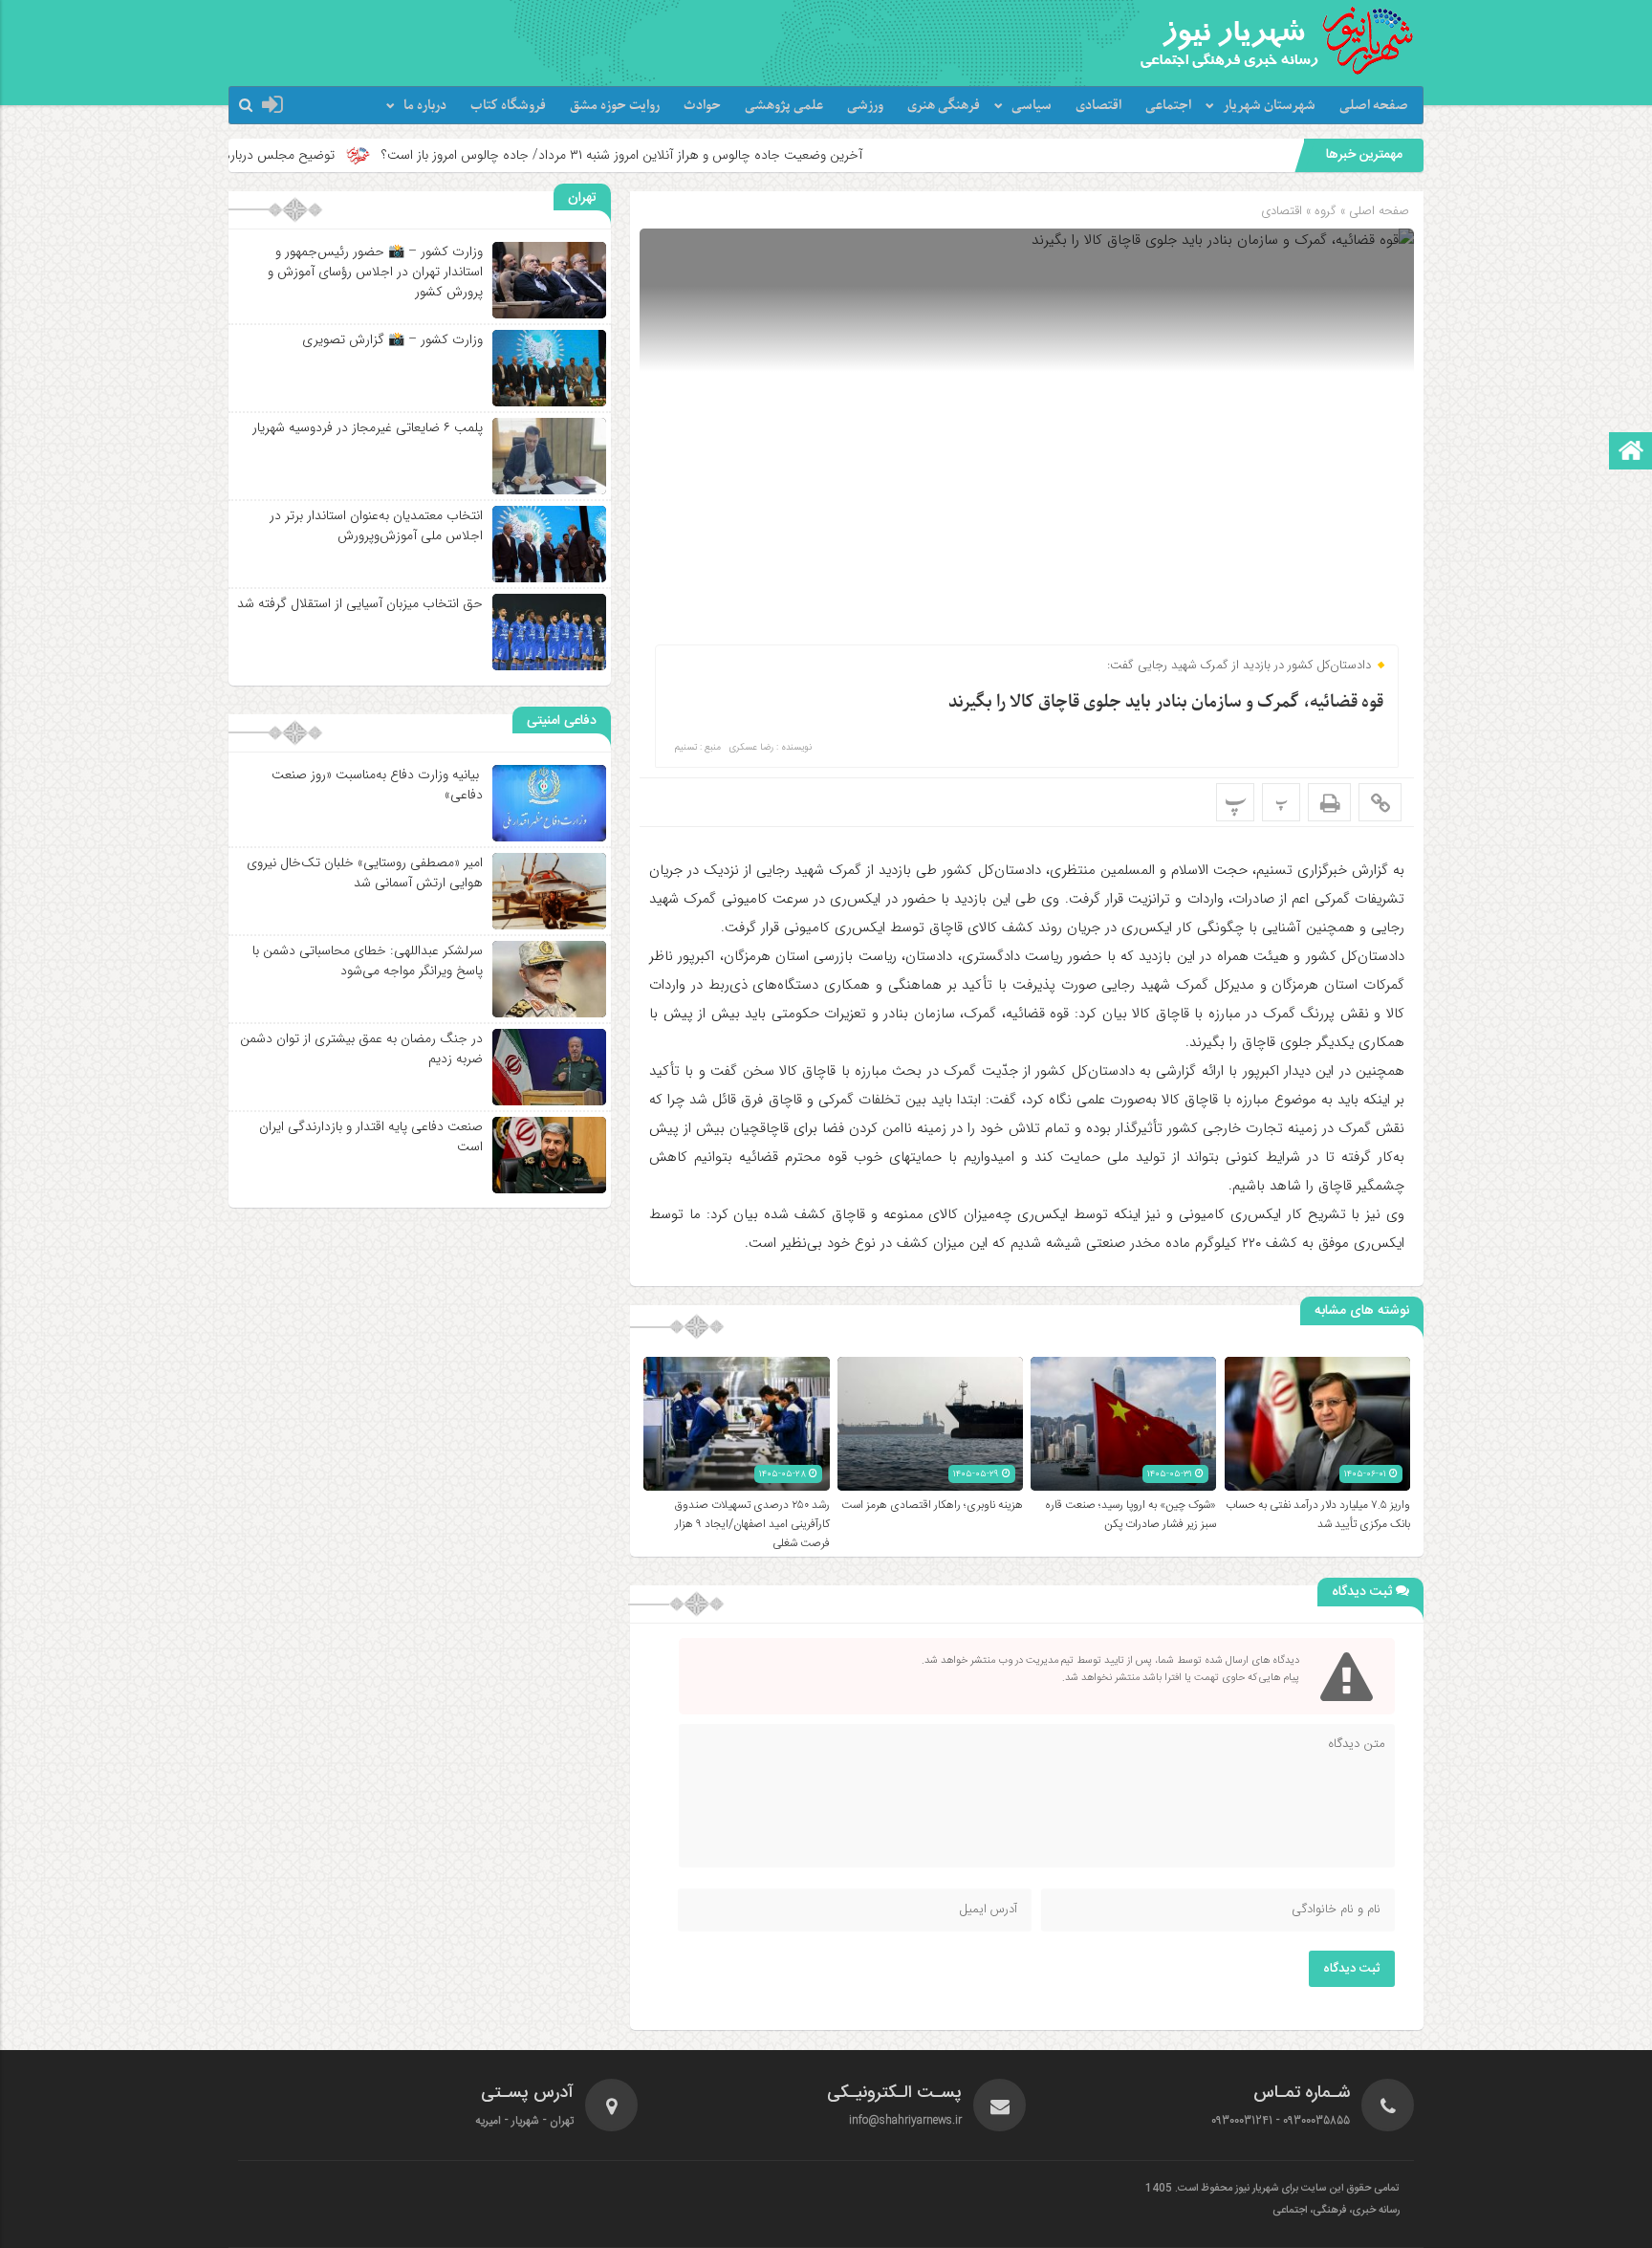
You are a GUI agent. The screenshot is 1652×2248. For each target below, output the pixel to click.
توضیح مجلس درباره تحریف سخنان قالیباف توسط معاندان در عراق (282, 155)
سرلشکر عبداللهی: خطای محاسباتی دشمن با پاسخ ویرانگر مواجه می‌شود (368, 960)
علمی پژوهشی (784, 106)
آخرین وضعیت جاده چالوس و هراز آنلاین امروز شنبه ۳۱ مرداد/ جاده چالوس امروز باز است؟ (745, 155)
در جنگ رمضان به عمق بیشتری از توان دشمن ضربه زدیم (361, 1048)
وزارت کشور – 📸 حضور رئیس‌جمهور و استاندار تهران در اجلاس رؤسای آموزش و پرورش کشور (375, 272)
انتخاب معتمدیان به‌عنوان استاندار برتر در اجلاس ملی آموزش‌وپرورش (376, 525)
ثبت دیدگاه (1352, 1969)
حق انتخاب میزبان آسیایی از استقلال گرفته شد (360, 603)
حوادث (702, 106)
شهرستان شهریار (1269, 106)
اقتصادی (1098, 106)
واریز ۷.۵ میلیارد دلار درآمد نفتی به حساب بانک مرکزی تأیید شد (1318, 1515)
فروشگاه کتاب (508, 106)
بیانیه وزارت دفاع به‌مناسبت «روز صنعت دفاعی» (377, 785)
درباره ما (425, 106)
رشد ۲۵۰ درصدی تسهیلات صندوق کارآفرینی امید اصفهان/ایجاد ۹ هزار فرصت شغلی (752, 1524)
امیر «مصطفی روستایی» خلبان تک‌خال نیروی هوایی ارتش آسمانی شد (365, 873)
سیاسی (1032, 106)
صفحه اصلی (1374, 106)
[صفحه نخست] (1631, 453)
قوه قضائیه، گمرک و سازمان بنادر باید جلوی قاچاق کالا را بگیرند (1166, 702)
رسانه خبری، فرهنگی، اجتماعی (1336, 2211)
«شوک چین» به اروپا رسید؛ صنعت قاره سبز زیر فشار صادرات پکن (1130, 1515)
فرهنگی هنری (944, 106)
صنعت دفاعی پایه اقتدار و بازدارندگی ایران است (371, 1136)
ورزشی (865, 106)
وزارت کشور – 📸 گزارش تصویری (392, 339)
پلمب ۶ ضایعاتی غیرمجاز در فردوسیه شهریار (368, 427)
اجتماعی (1168, 106)
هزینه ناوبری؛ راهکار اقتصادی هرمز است (932, 1505)
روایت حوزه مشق (615, 106)
